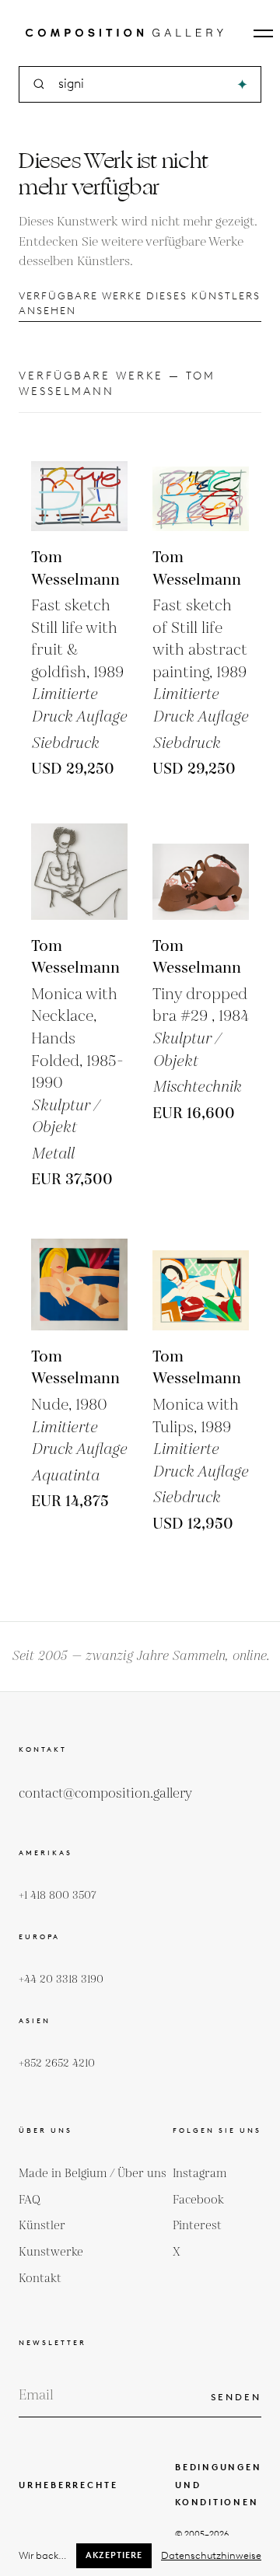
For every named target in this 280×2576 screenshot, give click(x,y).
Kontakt (40, 2279)
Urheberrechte (68, 2485)
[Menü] (263, 33)
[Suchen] (242, 84)
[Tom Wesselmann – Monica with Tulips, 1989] (201, 1282)
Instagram (200, 2174)
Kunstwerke (51, 2252)
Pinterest (197, 2226)
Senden (236, 2397)
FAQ (30, 2200)
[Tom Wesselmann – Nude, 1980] (79, 1282)
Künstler (42, 2226)
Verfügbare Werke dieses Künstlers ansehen (140, 303)
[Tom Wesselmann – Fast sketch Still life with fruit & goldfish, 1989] (79, 483)
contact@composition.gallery (105, 1794)
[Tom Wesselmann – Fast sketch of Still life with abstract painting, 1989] (201, 483)
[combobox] (141, 84)
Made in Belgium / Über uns (93, 2174)
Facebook (198, 2200)
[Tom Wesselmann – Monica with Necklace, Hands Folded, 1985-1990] (79, 872)
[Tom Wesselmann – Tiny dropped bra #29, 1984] (201, 872)
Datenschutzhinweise (211, 2555)
